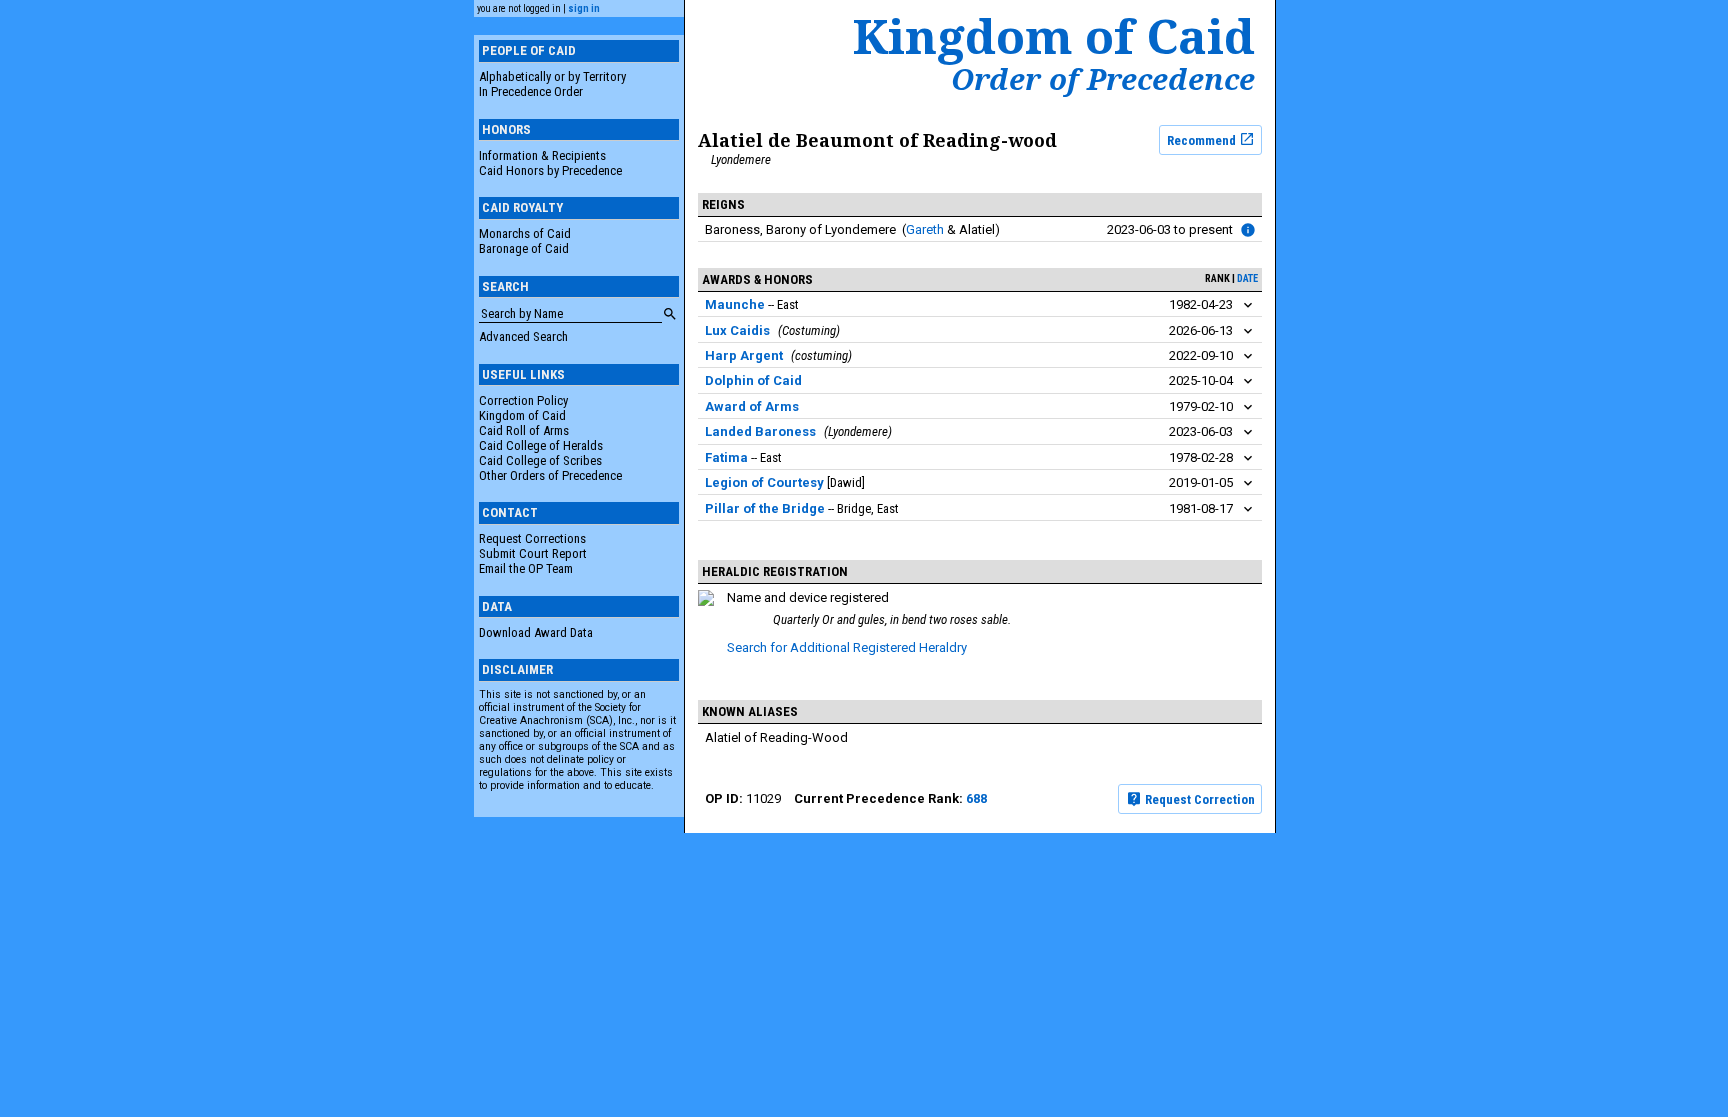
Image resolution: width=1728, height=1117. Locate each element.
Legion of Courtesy (764, 482)
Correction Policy (523, 400)
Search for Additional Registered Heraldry (847, 647)
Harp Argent (744, 355)
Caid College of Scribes (540, 460)
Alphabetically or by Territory (552, 76)
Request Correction (1198, 799)
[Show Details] (1248, 305)
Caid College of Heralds (541, 445)
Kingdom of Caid (522, 415)
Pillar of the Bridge (765, 508)
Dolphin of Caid (753, 380)
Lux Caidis (737, 330)
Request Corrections (532, 538)
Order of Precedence (1103, 79)
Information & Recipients (542, 155)
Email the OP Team (526, 568)
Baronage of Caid (524, 248)
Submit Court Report (533, 553)
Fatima (726, 457)
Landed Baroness (760, 431)
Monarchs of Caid (525, 233)
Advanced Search (523, 336)
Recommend (1203, 139)
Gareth (925, 229)
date (1247, 278)
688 (976, 798)
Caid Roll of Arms (524, 430)
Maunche (735, 304)
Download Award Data (536, 632)
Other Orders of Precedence (550, 475)
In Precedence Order (531, 91)
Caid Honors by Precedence (550, 170)
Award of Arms (752, 406)
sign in (584, 8)
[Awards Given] (1248, 230)
